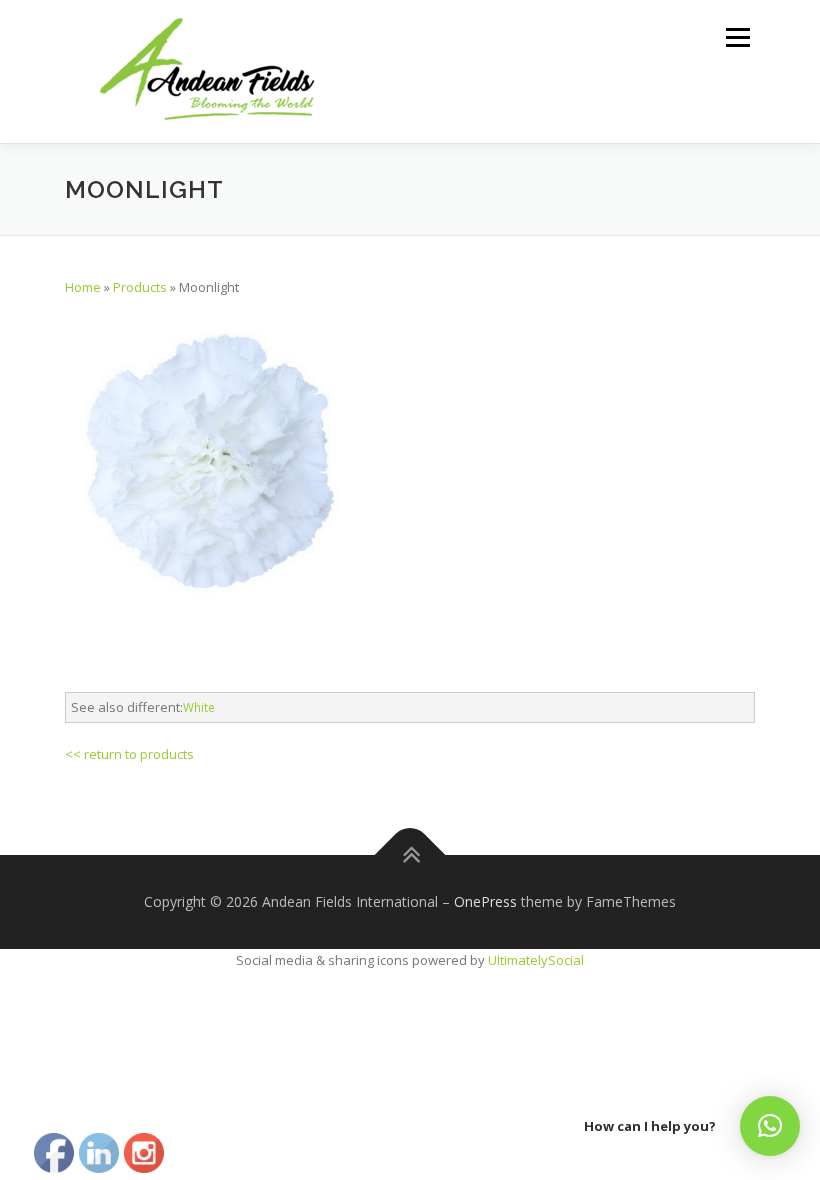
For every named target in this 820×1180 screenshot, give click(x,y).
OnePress (485, 901)
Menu (737, 37)
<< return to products (129, 754)
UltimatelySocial (536, 960)
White (199, 707)
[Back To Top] (410, 855)
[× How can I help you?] (770, 1126)
